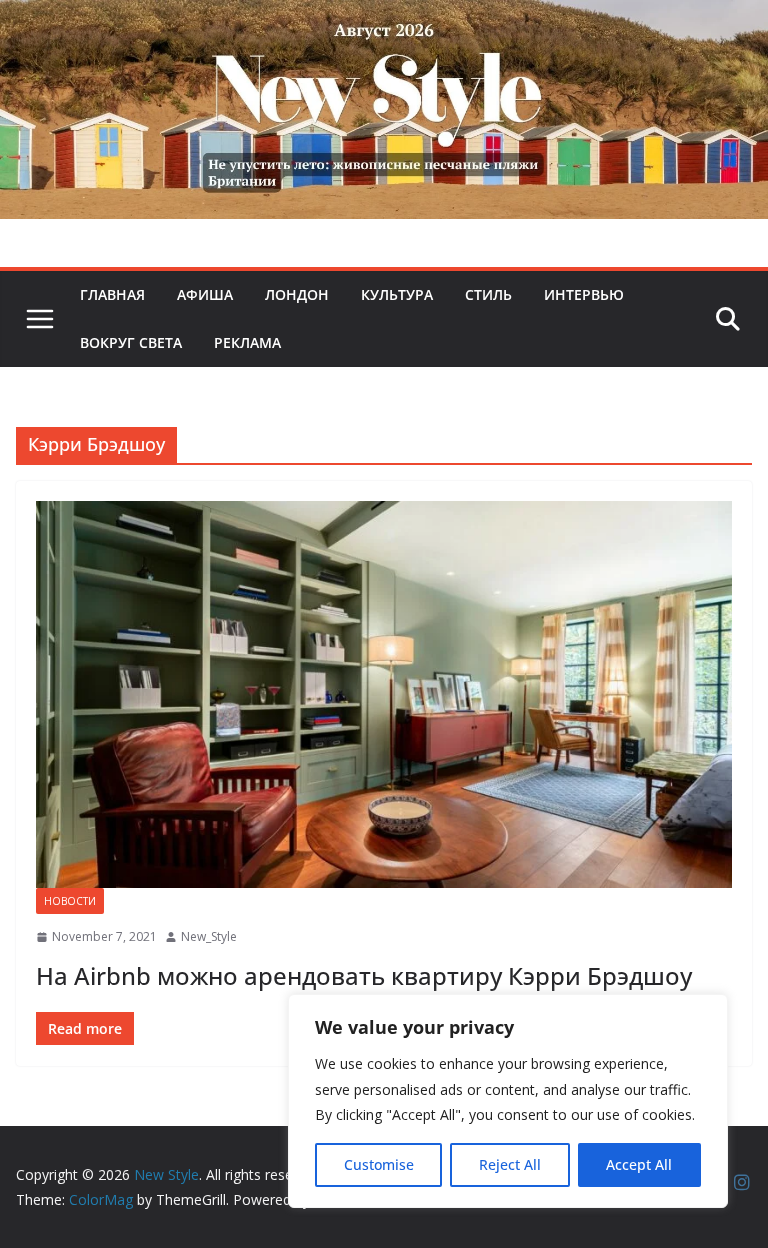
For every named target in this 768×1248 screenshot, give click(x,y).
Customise (379, 1164)
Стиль (488, 294)
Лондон (297, 294)
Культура (397, 294)
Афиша (205, 294)
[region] (508, 1101)
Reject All (510, 1164)
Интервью (584, 294)
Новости (70, 901)
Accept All (639, 1164)
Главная (112, 294)
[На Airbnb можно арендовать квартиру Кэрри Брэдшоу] (384, 694)
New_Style (209, 936)
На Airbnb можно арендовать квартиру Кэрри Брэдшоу (364, 975)
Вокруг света (131, 342)
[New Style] (384, 21)
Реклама (247, 342)
